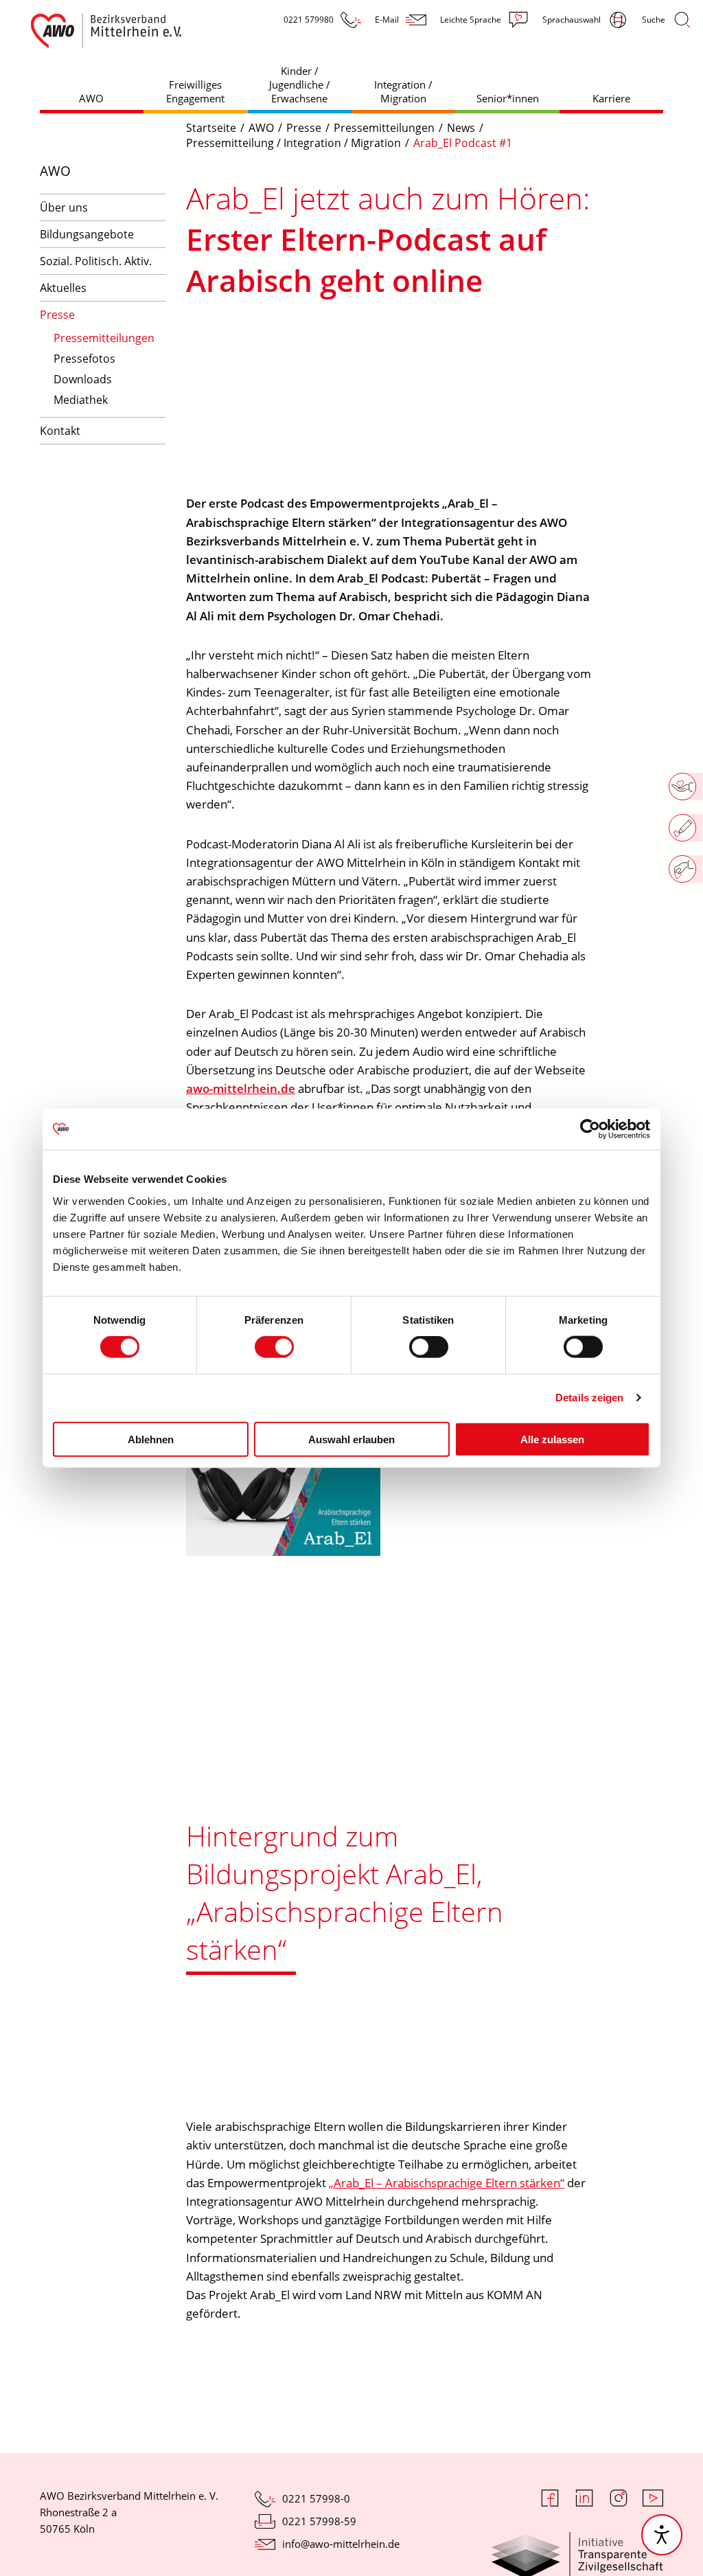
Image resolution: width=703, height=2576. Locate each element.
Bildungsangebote (87, 234)
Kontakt (60, 431)
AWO (91, 98)
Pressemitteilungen (104, 338)
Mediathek (81, 400)
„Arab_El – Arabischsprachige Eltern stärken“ (447, 2183)
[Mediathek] (283, 1552)
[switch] (274, 1347)
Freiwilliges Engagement (195, 91)
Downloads (83, 379)
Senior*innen (508, 98)
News (461, 128)
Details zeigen (589, 1398)
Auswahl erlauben (351, 1439)
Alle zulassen (552, 1439)
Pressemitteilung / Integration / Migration (293, 143)
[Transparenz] (577, 2542)
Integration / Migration (403, 91)
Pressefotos (84, 359)
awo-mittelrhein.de (241, 1088)
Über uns (64, 207)
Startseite (211, 128)
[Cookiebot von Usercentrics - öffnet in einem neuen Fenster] (590, 1129)
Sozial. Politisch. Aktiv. (96, 261)
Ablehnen (151, 1439)
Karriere (611, 98)
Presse (57, 315)
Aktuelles (63, 288)
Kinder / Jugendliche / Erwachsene (300, 84)
